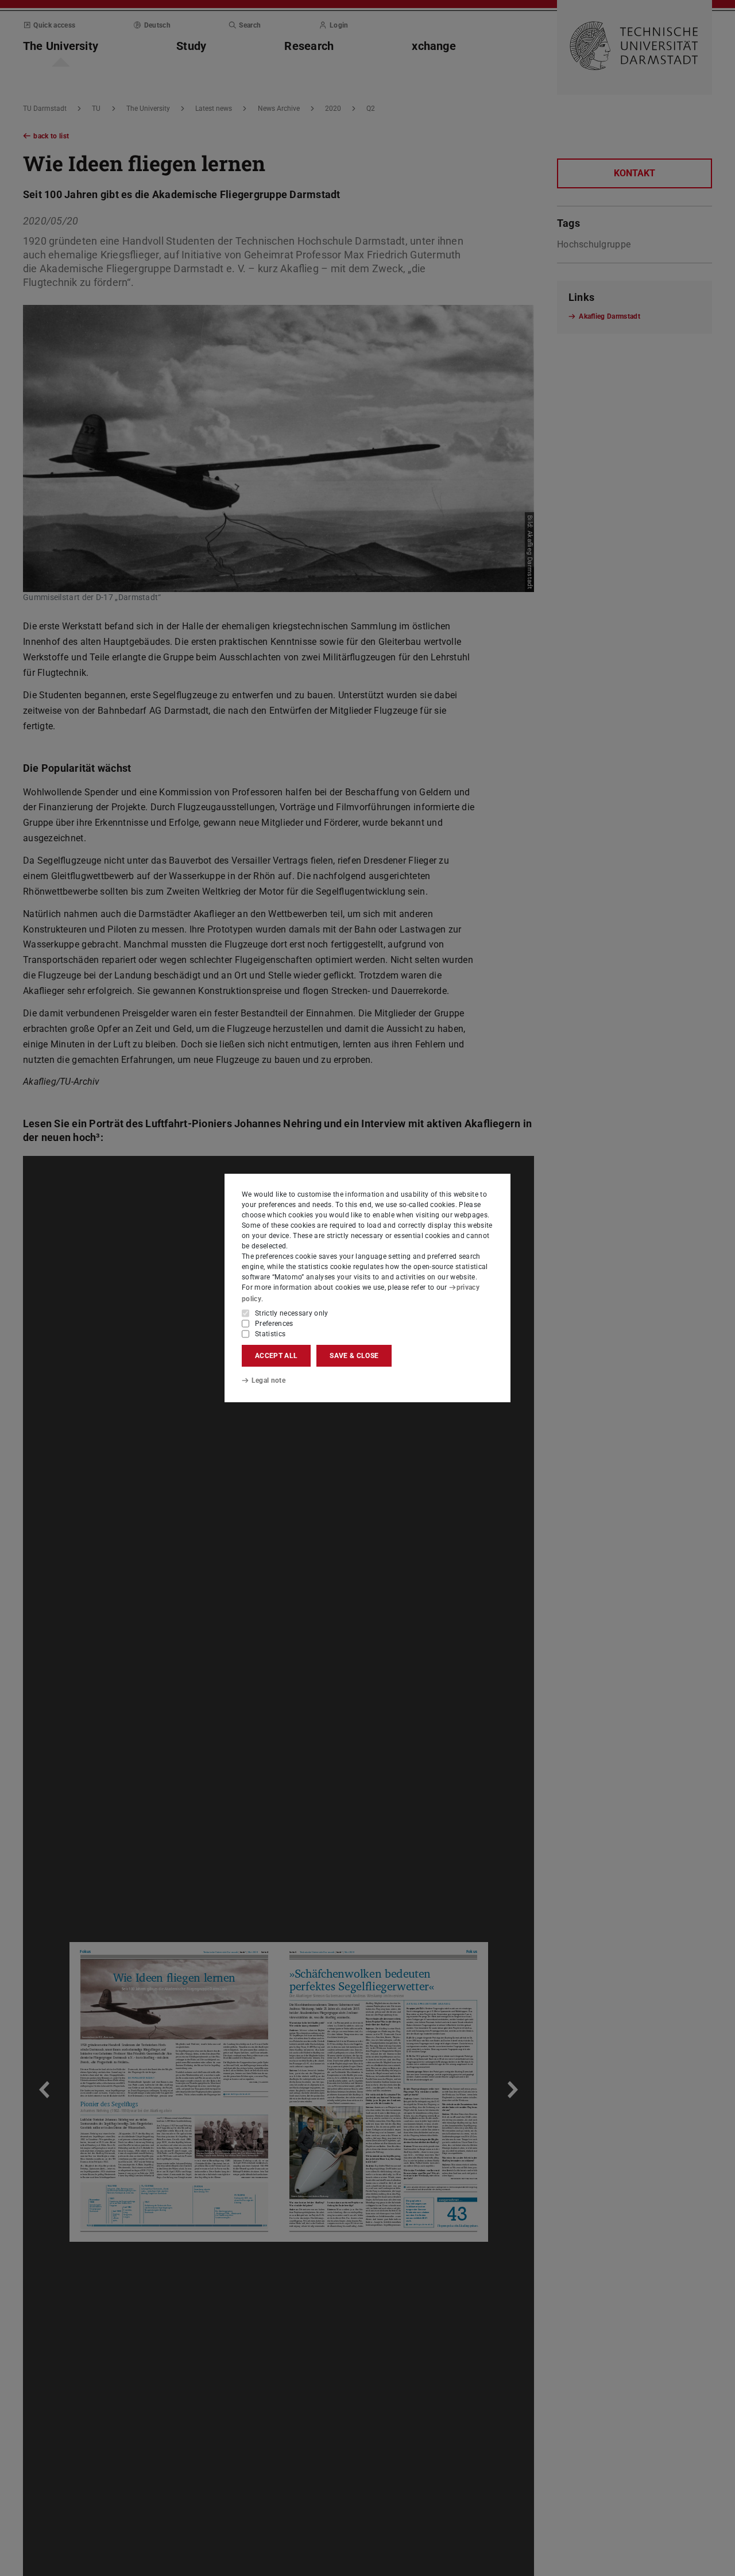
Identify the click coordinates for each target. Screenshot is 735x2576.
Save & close (354, 1356)
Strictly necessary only (292, 1313)
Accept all (276, 1356)
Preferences (274, 1324)
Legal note (268, 1380)
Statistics (270, 1334)
